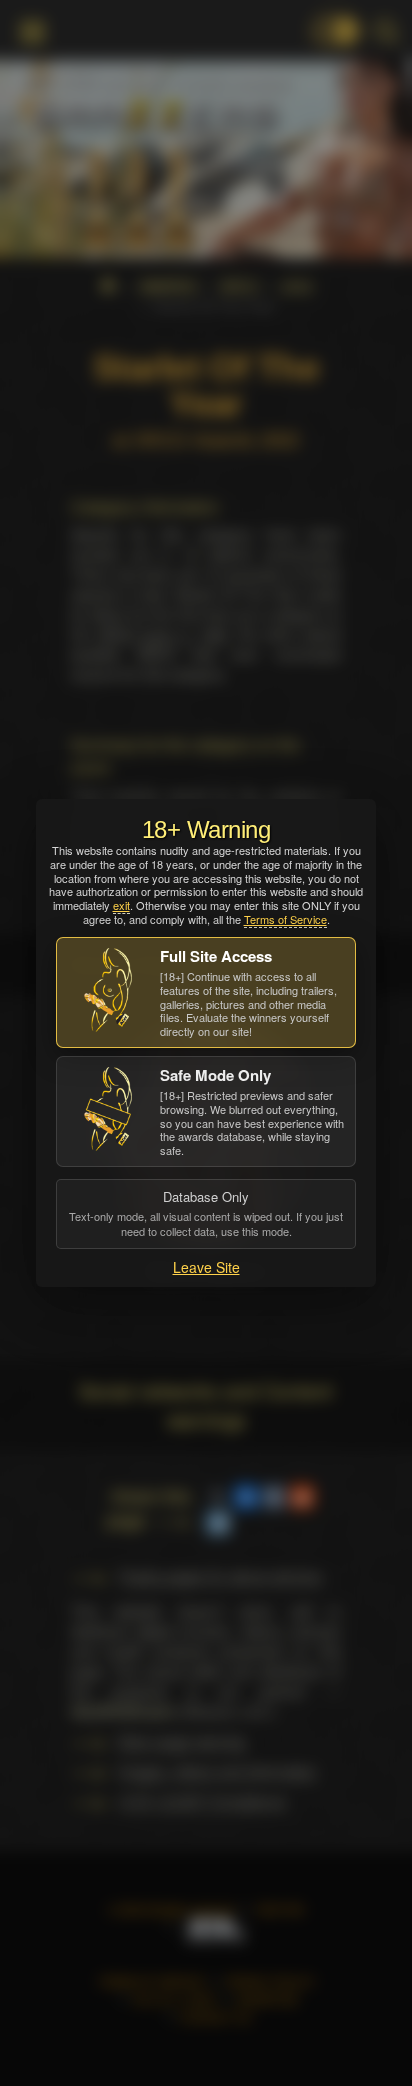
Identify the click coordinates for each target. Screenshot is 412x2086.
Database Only (206, 1213)
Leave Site (206, 1267)
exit (121, 905)
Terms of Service (285, 919)
